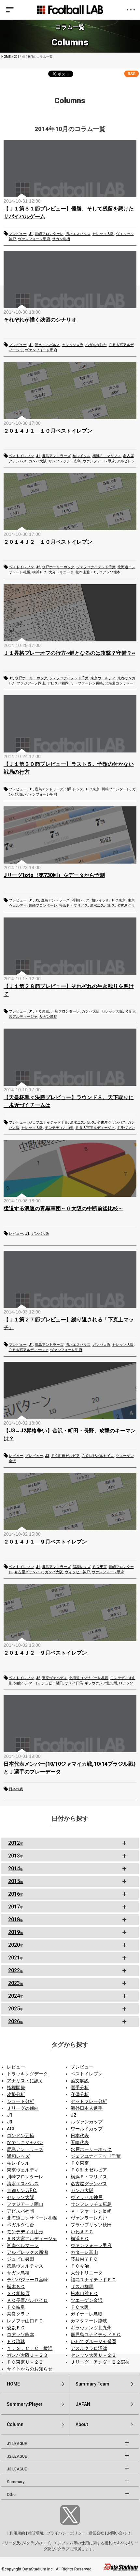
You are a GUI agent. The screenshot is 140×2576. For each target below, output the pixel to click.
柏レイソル (82, 456)
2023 (16, 1983)
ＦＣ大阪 (80, 2307)
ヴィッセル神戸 (77, 1572)
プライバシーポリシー (66, 2533)
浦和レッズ (74, 789)
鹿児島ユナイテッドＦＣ (96, 2335)
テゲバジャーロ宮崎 (27, 2280)
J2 (38, 567)
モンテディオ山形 (59, 1128)
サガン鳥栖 (61, 239)
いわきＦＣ (82, 2232)
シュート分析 (21, 2101)
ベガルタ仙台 (96, 345)
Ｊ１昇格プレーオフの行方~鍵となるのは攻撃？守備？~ (69, 653)
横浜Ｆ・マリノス (107, 456)
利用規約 (17, 2533)
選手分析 (80, 2088)
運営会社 (96, 2533)
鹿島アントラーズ (56, 456)
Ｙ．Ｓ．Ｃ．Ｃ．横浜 (30, 2348)
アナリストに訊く (25, 2081)
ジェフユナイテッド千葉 (96, 567)
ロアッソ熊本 (110, 572)
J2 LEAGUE (17, 2456)
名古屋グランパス (111, 1123)
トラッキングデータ (27, 2074)
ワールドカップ (87, 2129)
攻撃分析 (16, 2094)
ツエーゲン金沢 (87, 2300)
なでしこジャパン (25, 2142)
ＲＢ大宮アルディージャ (95, 1128)
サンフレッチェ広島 (65, 461)
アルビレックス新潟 (27, 2252)
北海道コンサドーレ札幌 (89, 1678)
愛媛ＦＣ (16, 2328)
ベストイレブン (21, 456)
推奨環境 (36, 2533)
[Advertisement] (70, 1876)
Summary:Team (92, 2384)
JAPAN (83, 2404)
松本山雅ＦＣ (86, 572)
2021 (16, 1958)
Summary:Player (25, 2404)
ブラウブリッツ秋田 (91, 2225)
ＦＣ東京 (92, 789)
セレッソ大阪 (103, 234)
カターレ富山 (84, 2252)
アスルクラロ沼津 (89, 2348)
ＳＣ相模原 (18, 2293)
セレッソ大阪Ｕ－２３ (93, 2355)
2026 (16, 2021)
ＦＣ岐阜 (16, 2307)
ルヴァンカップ (87, 2122)
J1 (31, 234)
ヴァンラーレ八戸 (89, 2218)
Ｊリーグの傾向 (23, 2108)
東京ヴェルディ (103, 678)
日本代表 (16, 1789)
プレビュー (18, 234)
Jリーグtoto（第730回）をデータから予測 (54, 875)
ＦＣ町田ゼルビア (65, 1456)
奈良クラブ (18, 2314)
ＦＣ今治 (80, 2266)
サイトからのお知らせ (30, 2369)
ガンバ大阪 (38, 461)
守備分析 (80, 2094)
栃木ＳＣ (16, 2287)
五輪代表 (80, 2142)
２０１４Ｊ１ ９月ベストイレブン (45, 1542)
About (82, 2424)
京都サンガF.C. (22, 2190)
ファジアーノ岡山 (31, 683)
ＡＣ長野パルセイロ (98, 1456)
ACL (11, 2129)
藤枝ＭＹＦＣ (84, 2259)
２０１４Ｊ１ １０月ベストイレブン (48, 431)
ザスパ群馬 (74, 1683)
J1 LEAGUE (17, 2444)
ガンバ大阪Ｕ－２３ (27, 2355)
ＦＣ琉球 (16, 2341)
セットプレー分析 (89, 2101)
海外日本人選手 (87, 2108)
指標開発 (16, 2088)
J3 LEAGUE (17, 2469)
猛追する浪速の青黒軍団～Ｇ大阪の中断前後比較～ (63, 1208)
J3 (47, 1456)
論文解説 (80, 2081)
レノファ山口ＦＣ (25, 2321)
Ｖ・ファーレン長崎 (87, 683)
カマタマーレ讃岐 (89, 2321)
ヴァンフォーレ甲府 (34, 239)
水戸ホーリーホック (58, 567)
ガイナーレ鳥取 (87, 2314)
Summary (16, 2482)
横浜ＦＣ (39, 572)
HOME (6, 57)
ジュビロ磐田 (52, 1683)
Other (12, 2495)
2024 (16, 1996)
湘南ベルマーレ (27, 1683)
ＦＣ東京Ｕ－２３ (25, 2362)
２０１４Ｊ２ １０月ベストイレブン (48, 542)
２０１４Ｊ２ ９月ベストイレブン (45, 1653)
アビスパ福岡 (58, 683)
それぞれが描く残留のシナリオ (40, 320)
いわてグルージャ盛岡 (93, 2341)
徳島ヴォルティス (25, 2266)
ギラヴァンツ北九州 (101, 1683)
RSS (132, 74)
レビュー (16, 1234)
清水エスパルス (78, 234)
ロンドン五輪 (21, 2136)
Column (15, 2424)
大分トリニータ (61, 572)
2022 (16, 1970)
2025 (16, 2009)
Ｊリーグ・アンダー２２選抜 (100, 2362)
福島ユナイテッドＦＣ (93, 2280)
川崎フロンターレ (49, 234)
